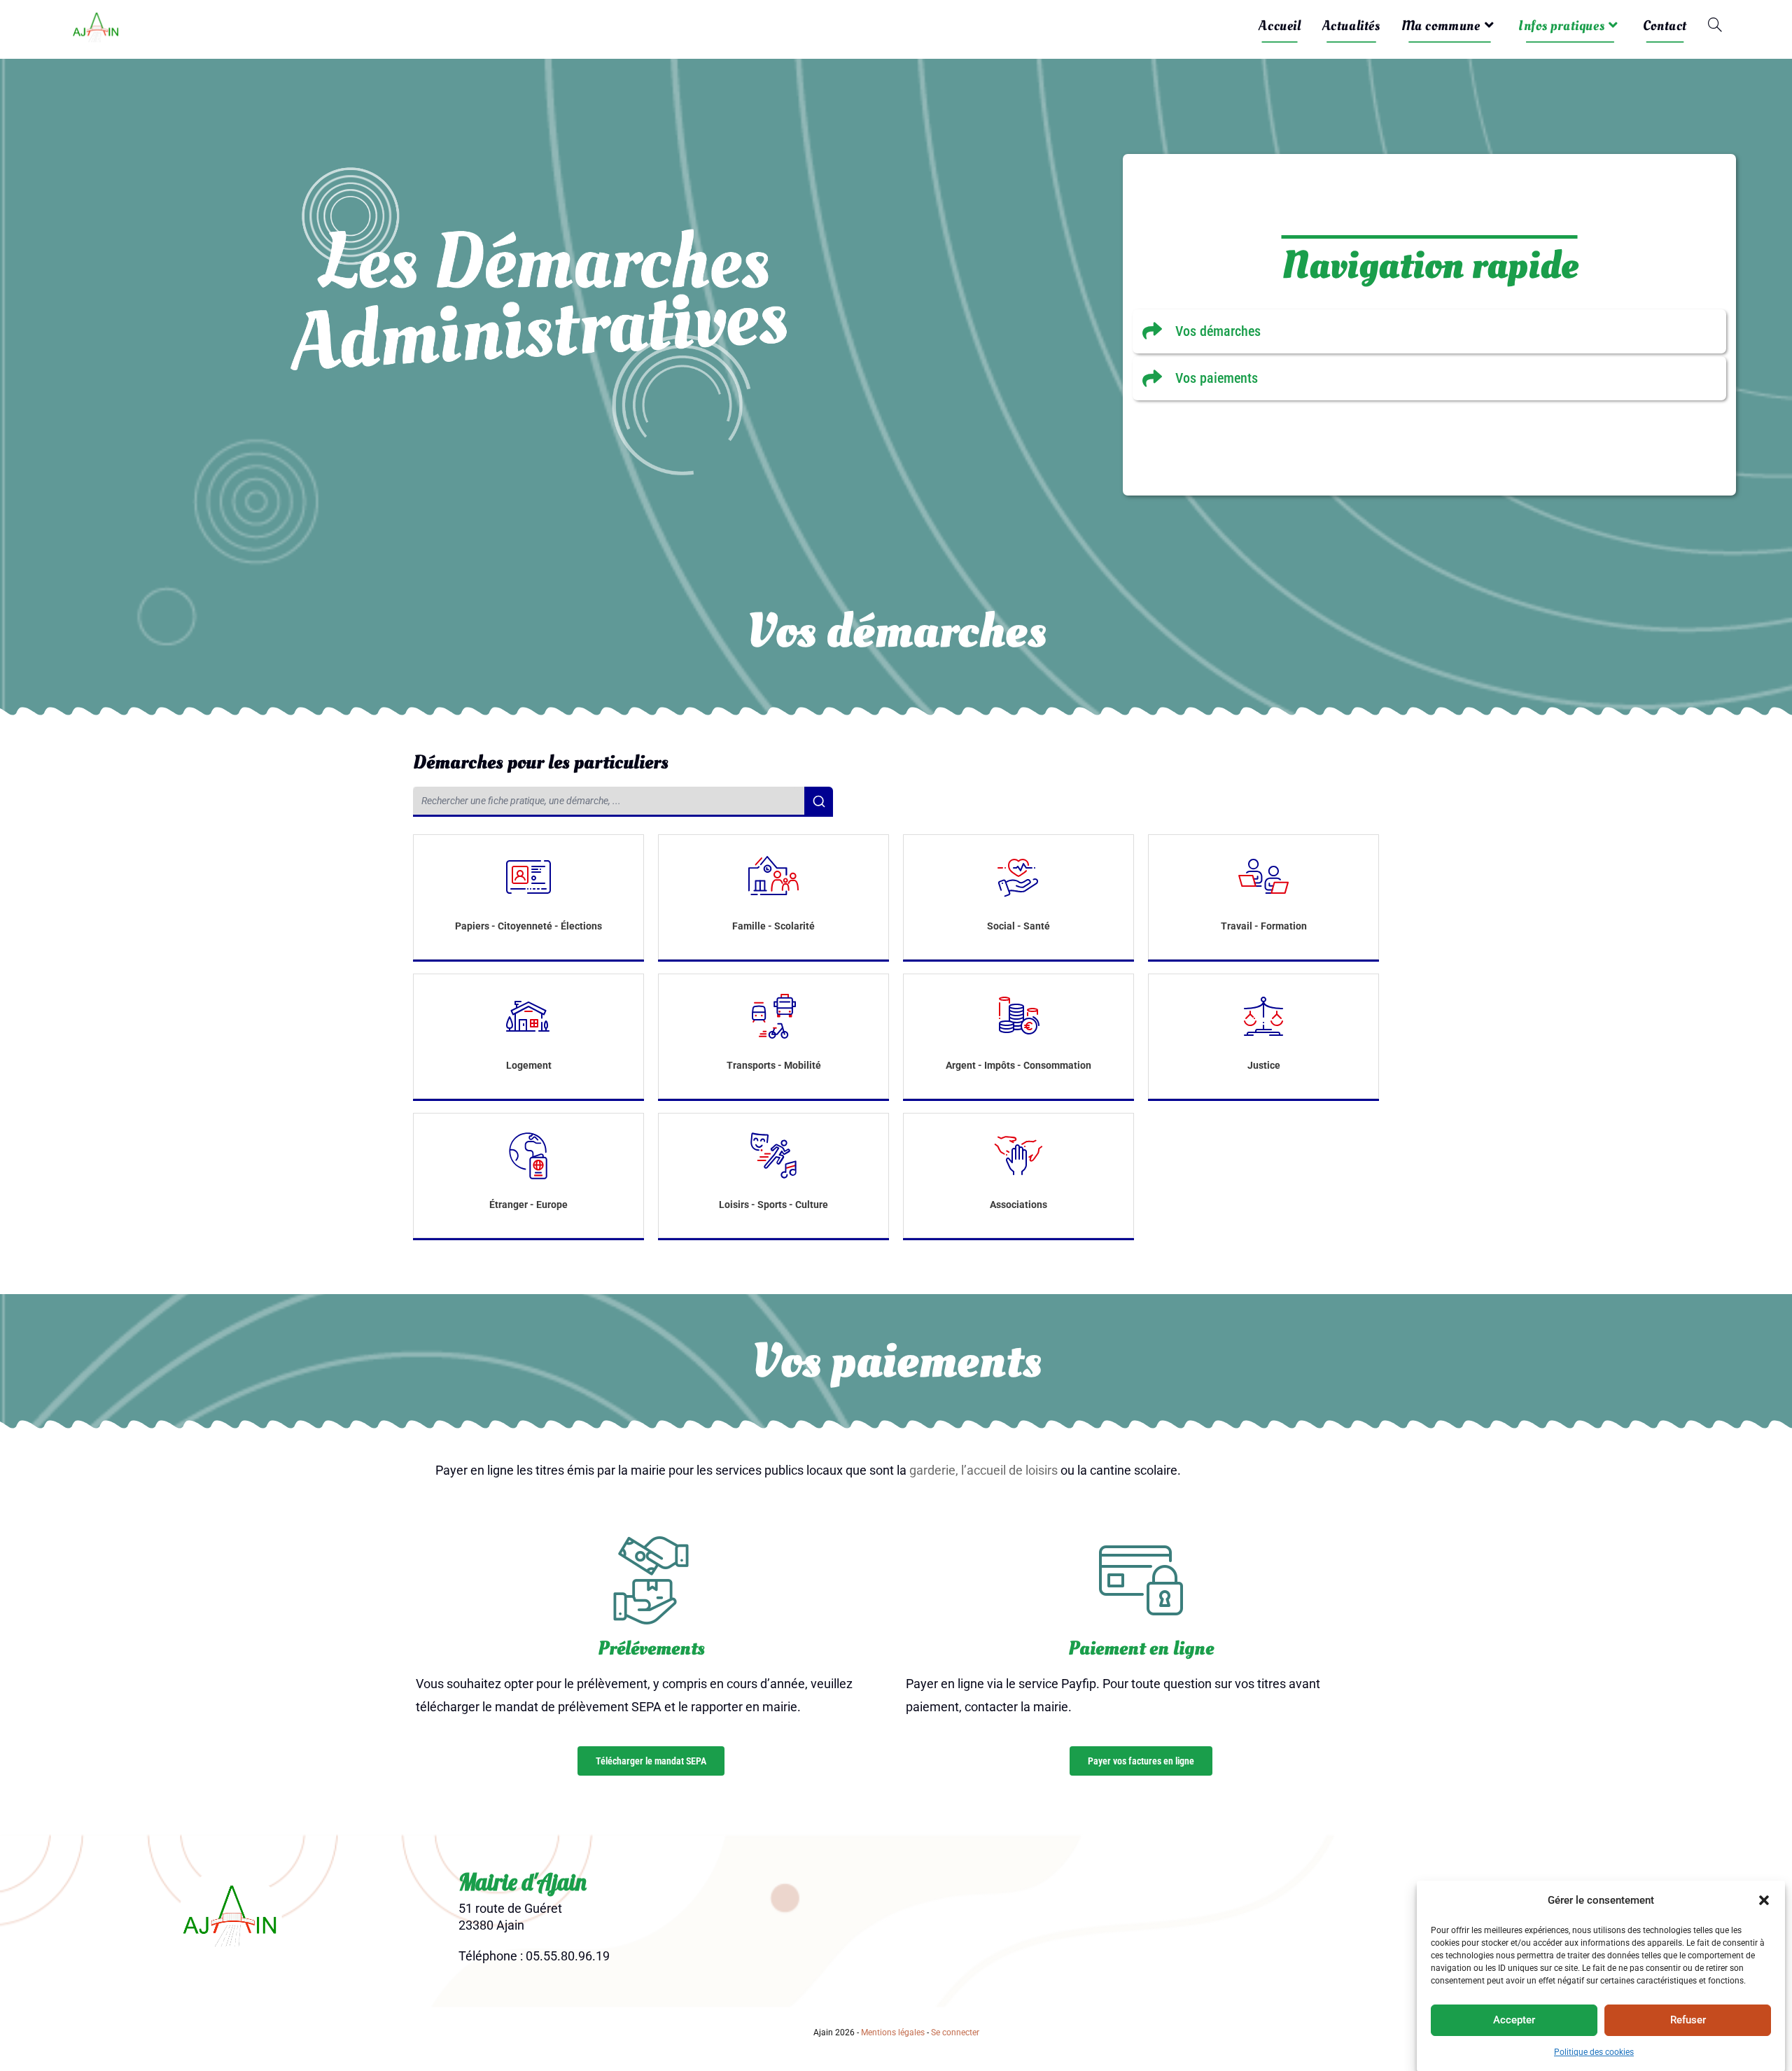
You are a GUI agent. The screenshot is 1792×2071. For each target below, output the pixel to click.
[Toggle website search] (1715, 26)
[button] (1764, 1900)
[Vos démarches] (1429, 331)
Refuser (1688, 2020)
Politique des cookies (1594, 2052)
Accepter (1514, 2020)
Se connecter (955, 2033)
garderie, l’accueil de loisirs (983, 1470)
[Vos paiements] (1429, 378)
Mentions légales (893, 2033)
